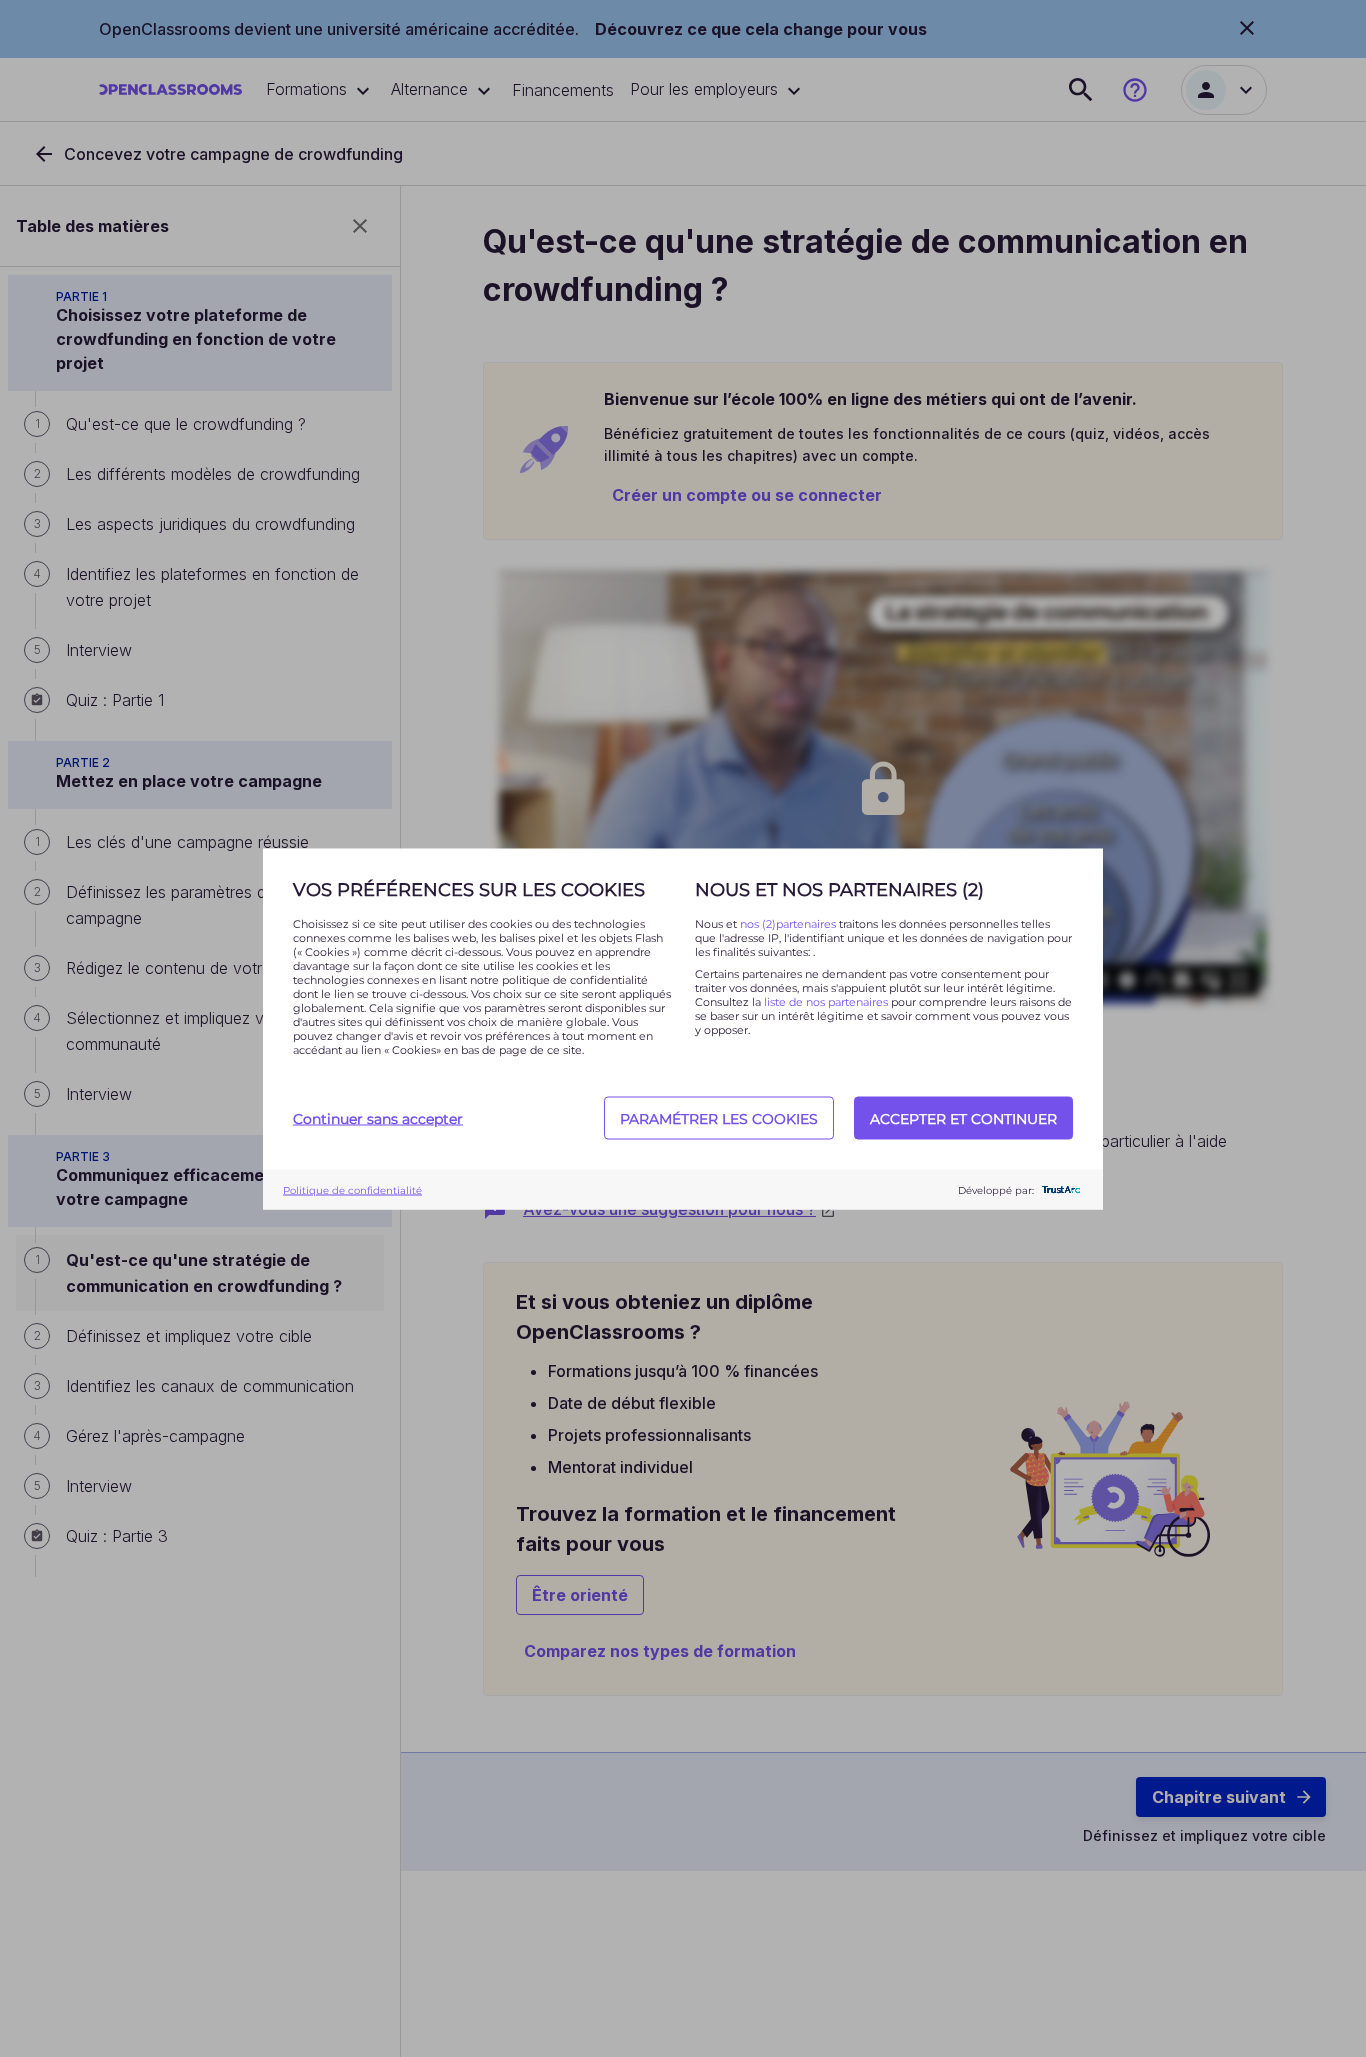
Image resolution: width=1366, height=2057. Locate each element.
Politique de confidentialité (352, 1189)
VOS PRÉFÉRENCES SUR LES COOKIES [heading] (469, 889)
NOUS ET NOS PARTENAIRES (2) (839, 889)
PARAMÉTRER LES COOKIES (719, 1118)
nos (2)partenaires (789, 923)
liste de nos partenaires (826, 1001)
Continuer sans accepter (378, 1118)
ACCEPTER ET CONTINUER (963, 1118)
